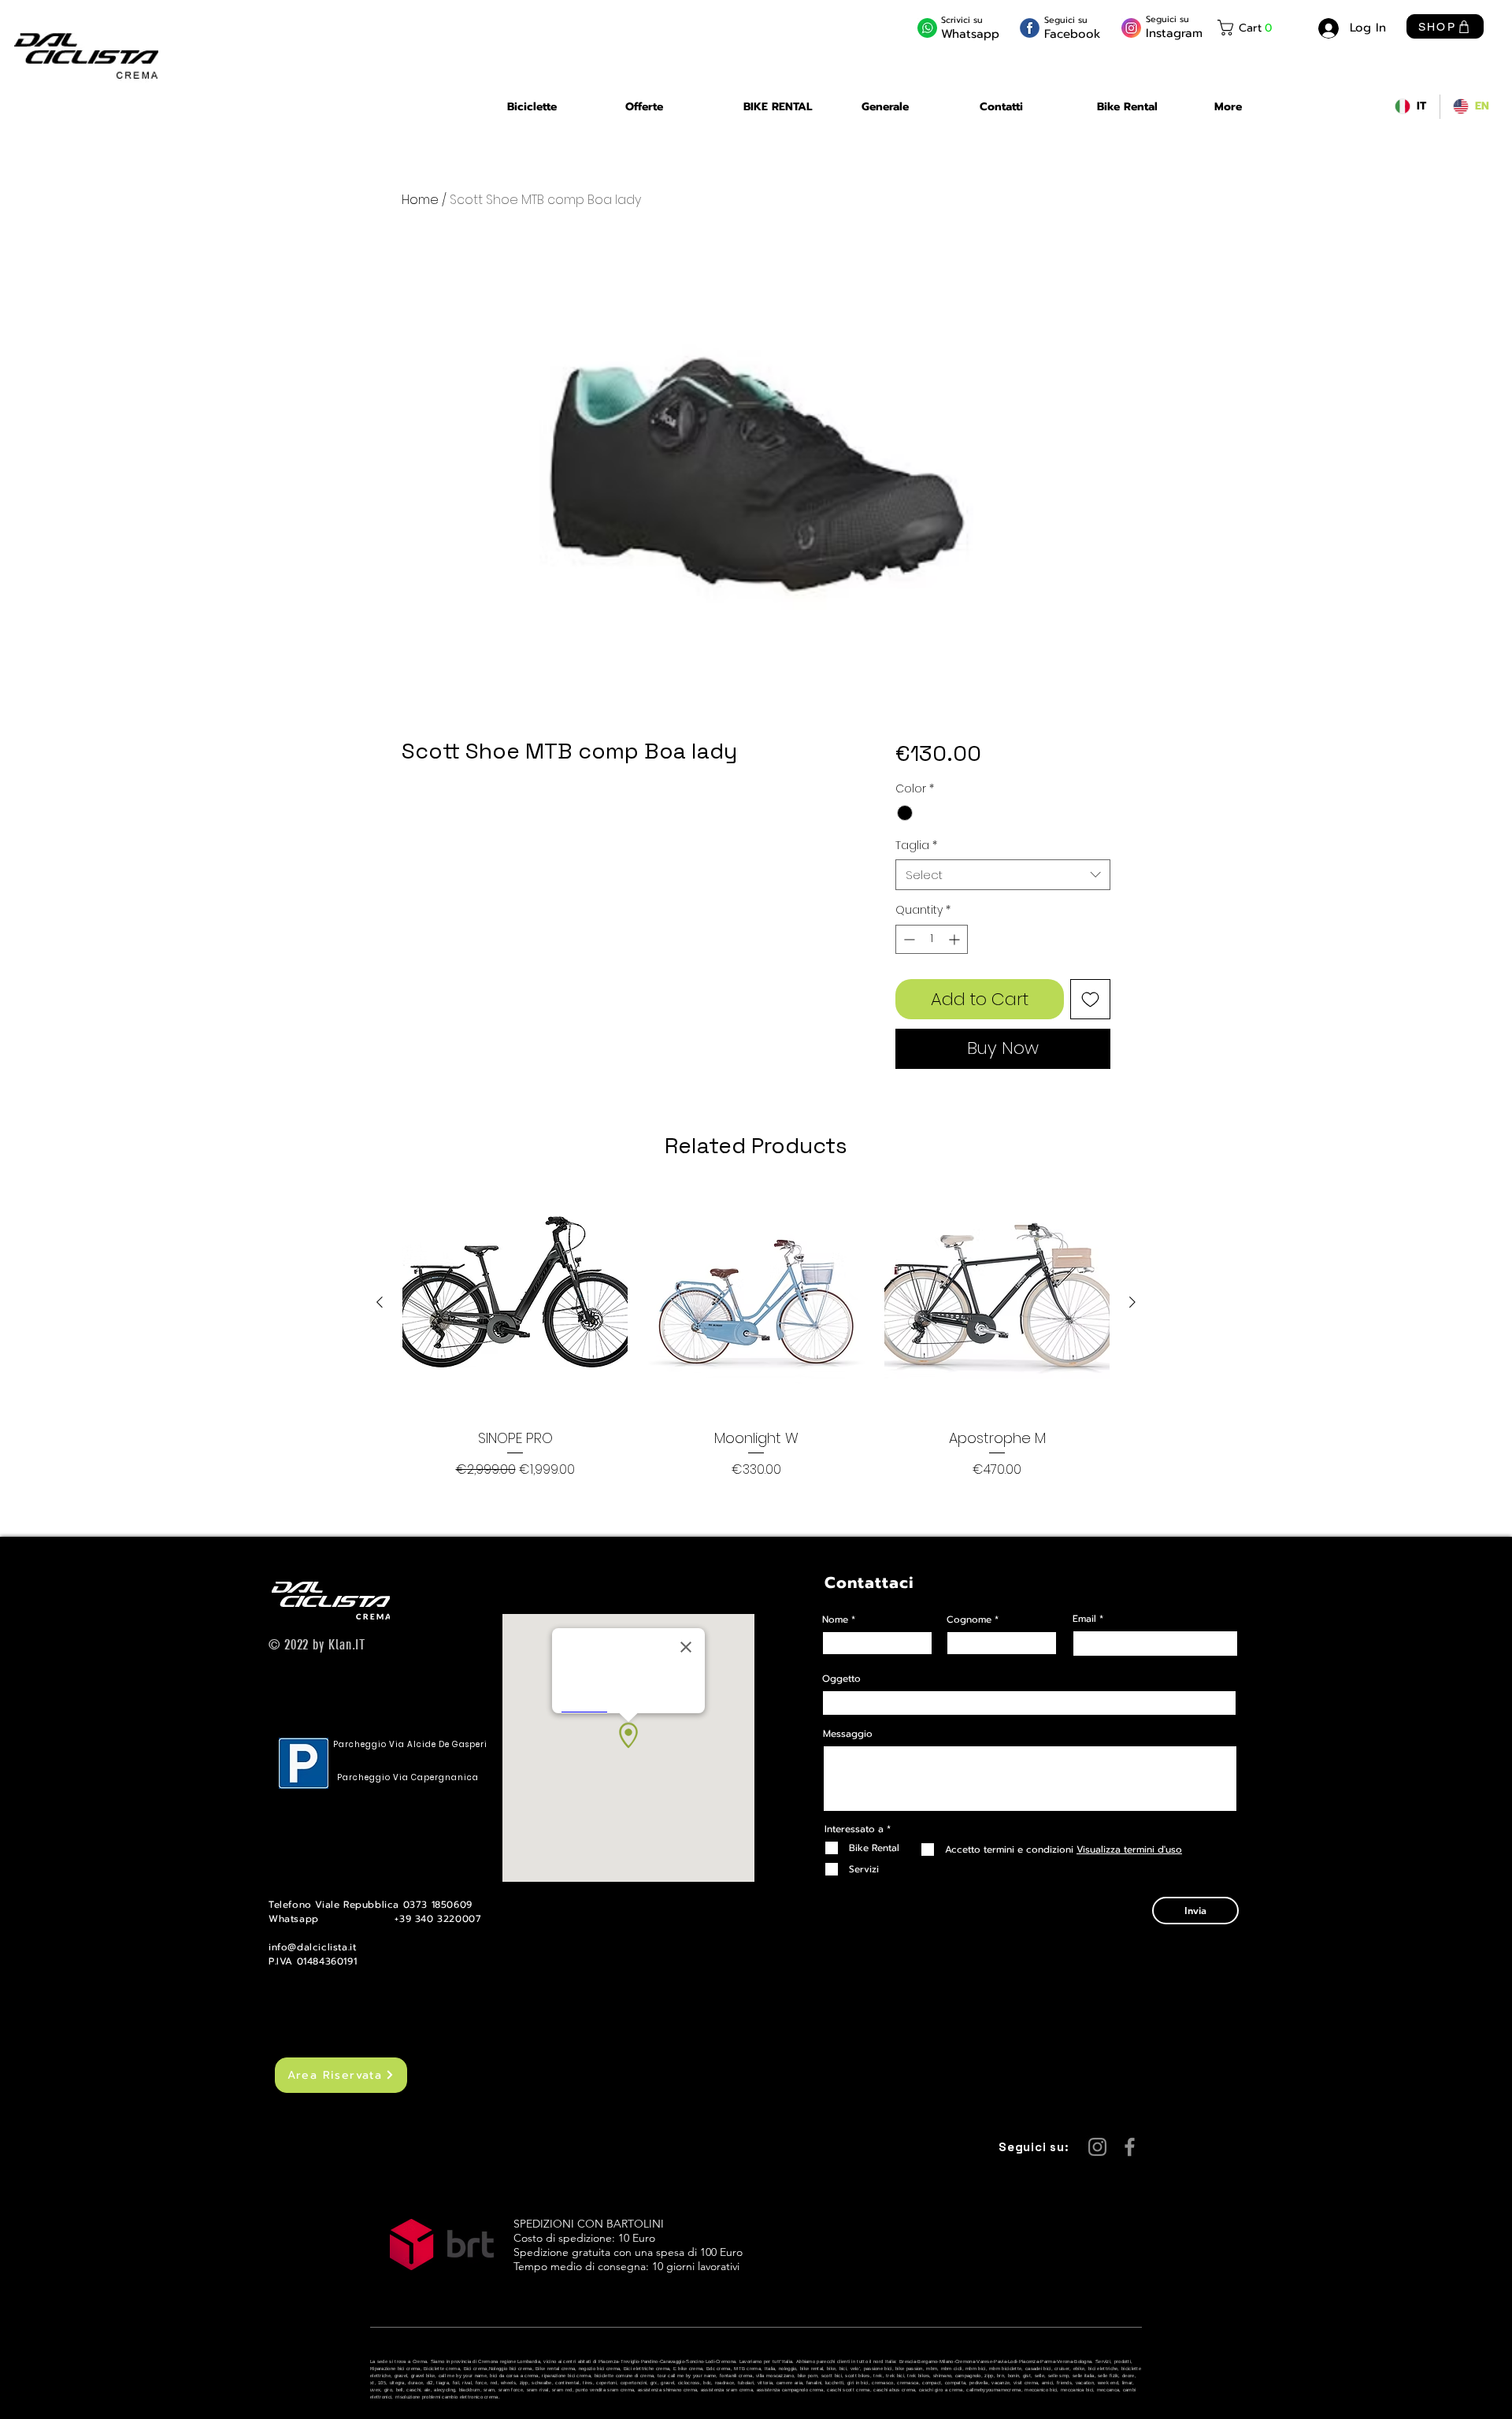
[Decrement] (908, 939)
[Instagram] (1097, 2147)
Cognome (969, 1619)
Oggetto (841, 1679)
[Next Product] (1132, 1302)
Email (1084, 1619)
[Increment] (956, 939)
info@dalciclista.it (312, 1947)
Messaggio (848, 1734)
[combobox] (1003, 875)
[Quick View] (515, 1303)
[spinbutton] (932, 939)
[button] (1257, 28)
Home (420, 200)
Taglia (916, 846)
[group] (756, 1335)
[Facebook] (1130, 2147)
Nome (835, 1619)
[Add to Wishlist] (1090, 999)
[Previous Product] (380, 1302)
